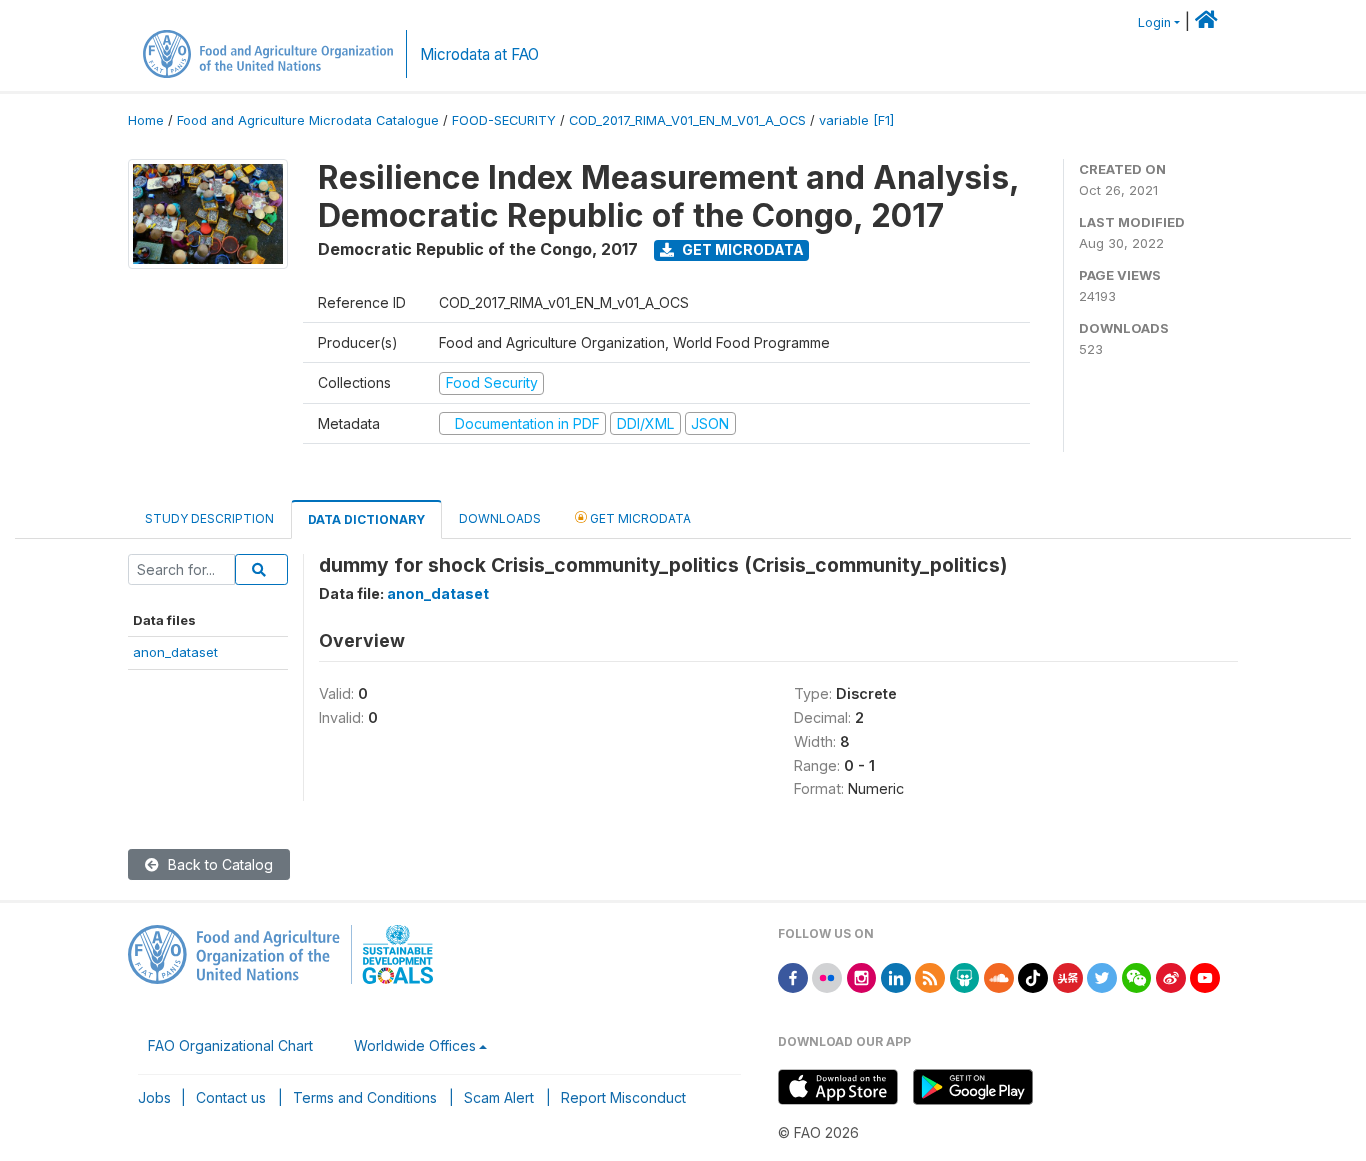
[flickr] (827, 976)
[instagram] (862, 976)
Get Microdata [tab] (639, 518)
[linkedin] (896, 976)
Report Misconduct (623, 1097)
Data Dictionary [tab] (366, 519)
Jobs (154, 1097)
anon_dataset (175, 652)
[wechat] (1137, 976)
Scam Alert (499, 1097)
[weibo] (1171, 976)
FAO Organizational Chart (230, 1045)
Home (146, 120)
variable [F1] (856, 120)
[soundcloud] (999, 976)
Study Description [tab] (209, 518)
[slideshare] (965, 976)
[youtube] (1205, 976)
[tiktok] (1033, 976)
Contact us (231, 1097)
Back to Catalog (218, 864)
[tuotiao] (1068, 976)
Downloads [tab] (500, 518)
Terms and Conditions (365, 1097)
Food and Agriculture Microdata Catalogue (308, 120)
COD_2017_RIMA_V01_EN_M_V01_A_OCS (687, 120)
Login (1154, 22)
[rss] (930, 976)
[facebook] (793, 976)
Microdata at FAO (479, 54)
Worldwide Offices (415, 1045)
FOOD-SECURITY (504, 120)
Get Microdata (741, 249)
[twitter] (1102, 976)
